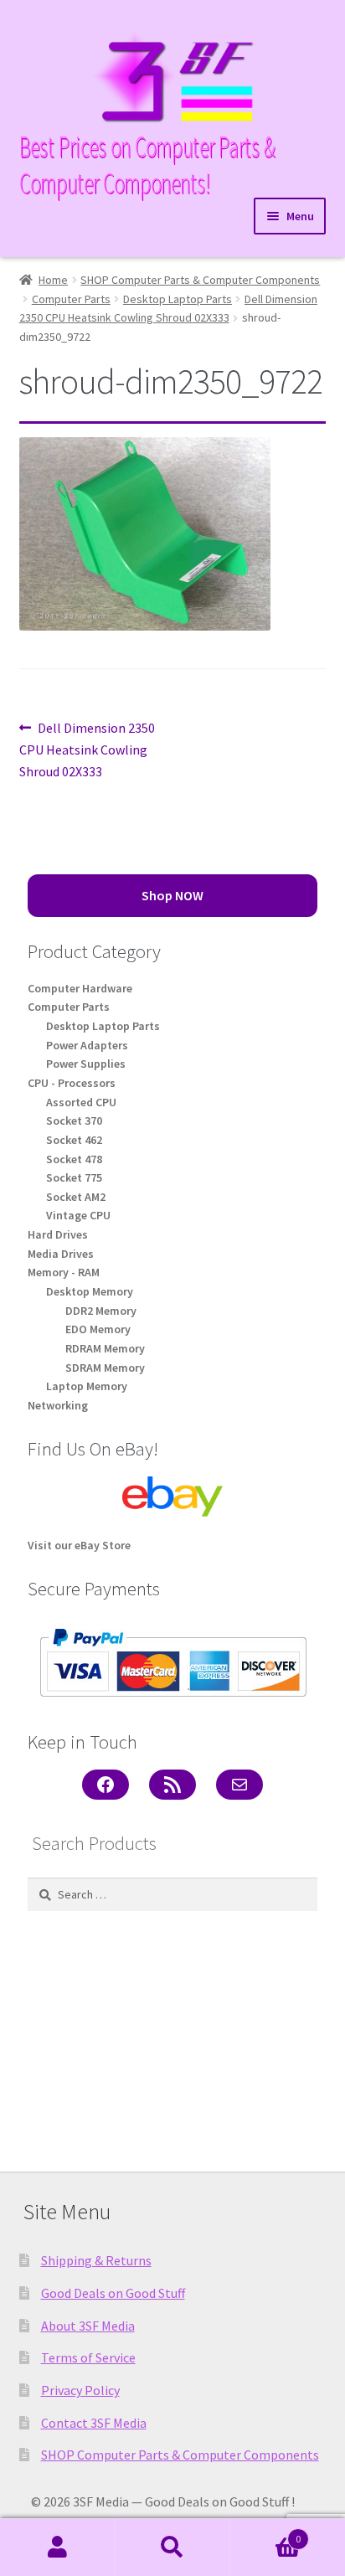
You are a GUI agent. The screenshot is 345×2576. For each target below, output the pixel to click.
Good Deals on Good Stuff (113, 2293)
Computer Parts (71, 299)
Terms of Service (88, 2357)
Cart (266, 2533)
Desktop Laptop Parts (178, 299)
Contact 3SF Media (94, 2423)
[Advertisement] (172, 2035)
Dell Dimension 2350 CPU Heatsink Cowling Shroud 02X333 (88, 749)
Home (53, 280)
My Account (57, 2548)
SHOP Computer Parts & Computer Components (200, 280)
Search (172, 2548)
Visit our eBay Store (79, 1545)
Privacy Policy (80, 2390)
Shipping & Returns (96, 2260)
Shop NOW (172, 895)
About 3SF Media (88, 2326)
